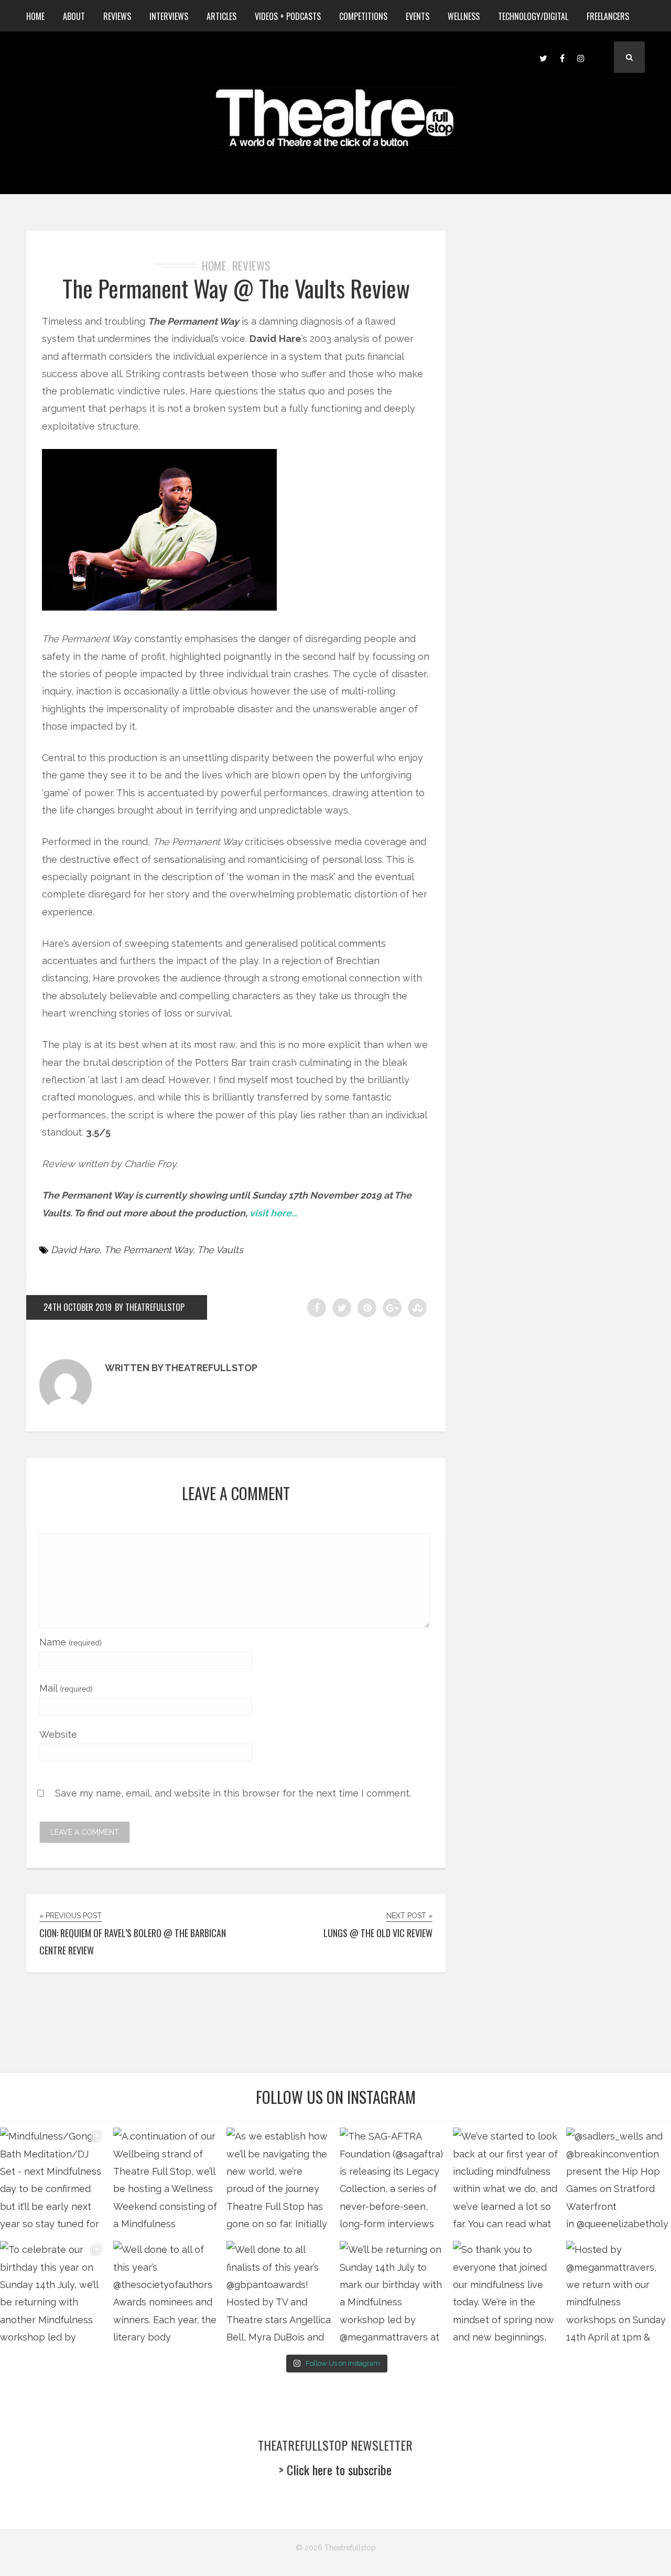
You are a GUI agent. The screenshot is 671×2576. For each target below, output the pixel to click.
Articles (221, 16)
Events (418, 16)
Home (35, 16)
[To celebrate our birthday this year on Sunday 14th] (52, 2293)
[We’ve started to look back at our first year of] (505, 2180)
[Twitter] (543, 57)
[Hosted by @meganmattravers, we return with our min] (619, 2293)
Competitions (363, 16)
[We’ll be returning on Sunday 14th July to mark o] (392, 2293)
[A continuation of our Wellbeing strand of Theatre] (166, 2180)
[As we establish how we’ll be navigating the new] (279, 2180)
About (74, 16)
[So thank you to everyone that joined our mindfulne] (505, 2293)
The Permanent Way (148, 1250)
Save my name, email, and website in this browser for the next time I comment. (233, 1793)
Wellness (464, 16)
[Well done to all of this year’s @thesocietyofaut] (166, 2293)
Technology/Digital (533, 16)
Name (71, 1642)
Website (58, 1734)
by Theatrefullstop (150, 1307)
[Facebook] (562, 57)
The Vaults (220, 1250)
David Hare (75, 1250)
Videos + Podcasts (288, 16)
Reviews (117, 16)
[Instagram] (581, 57)
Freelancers (608, 16)
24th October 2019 (78, 1307)
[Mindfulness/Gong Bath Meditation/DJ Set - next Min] (52, 2180)
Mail (66, 1688)
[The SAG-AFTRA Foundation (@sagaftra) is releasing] (392, 2180)
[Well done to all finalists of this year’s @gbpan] (279, 2293)
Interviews (169, 16)
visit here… (273, 1213)
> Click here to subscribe (335, 2470)
